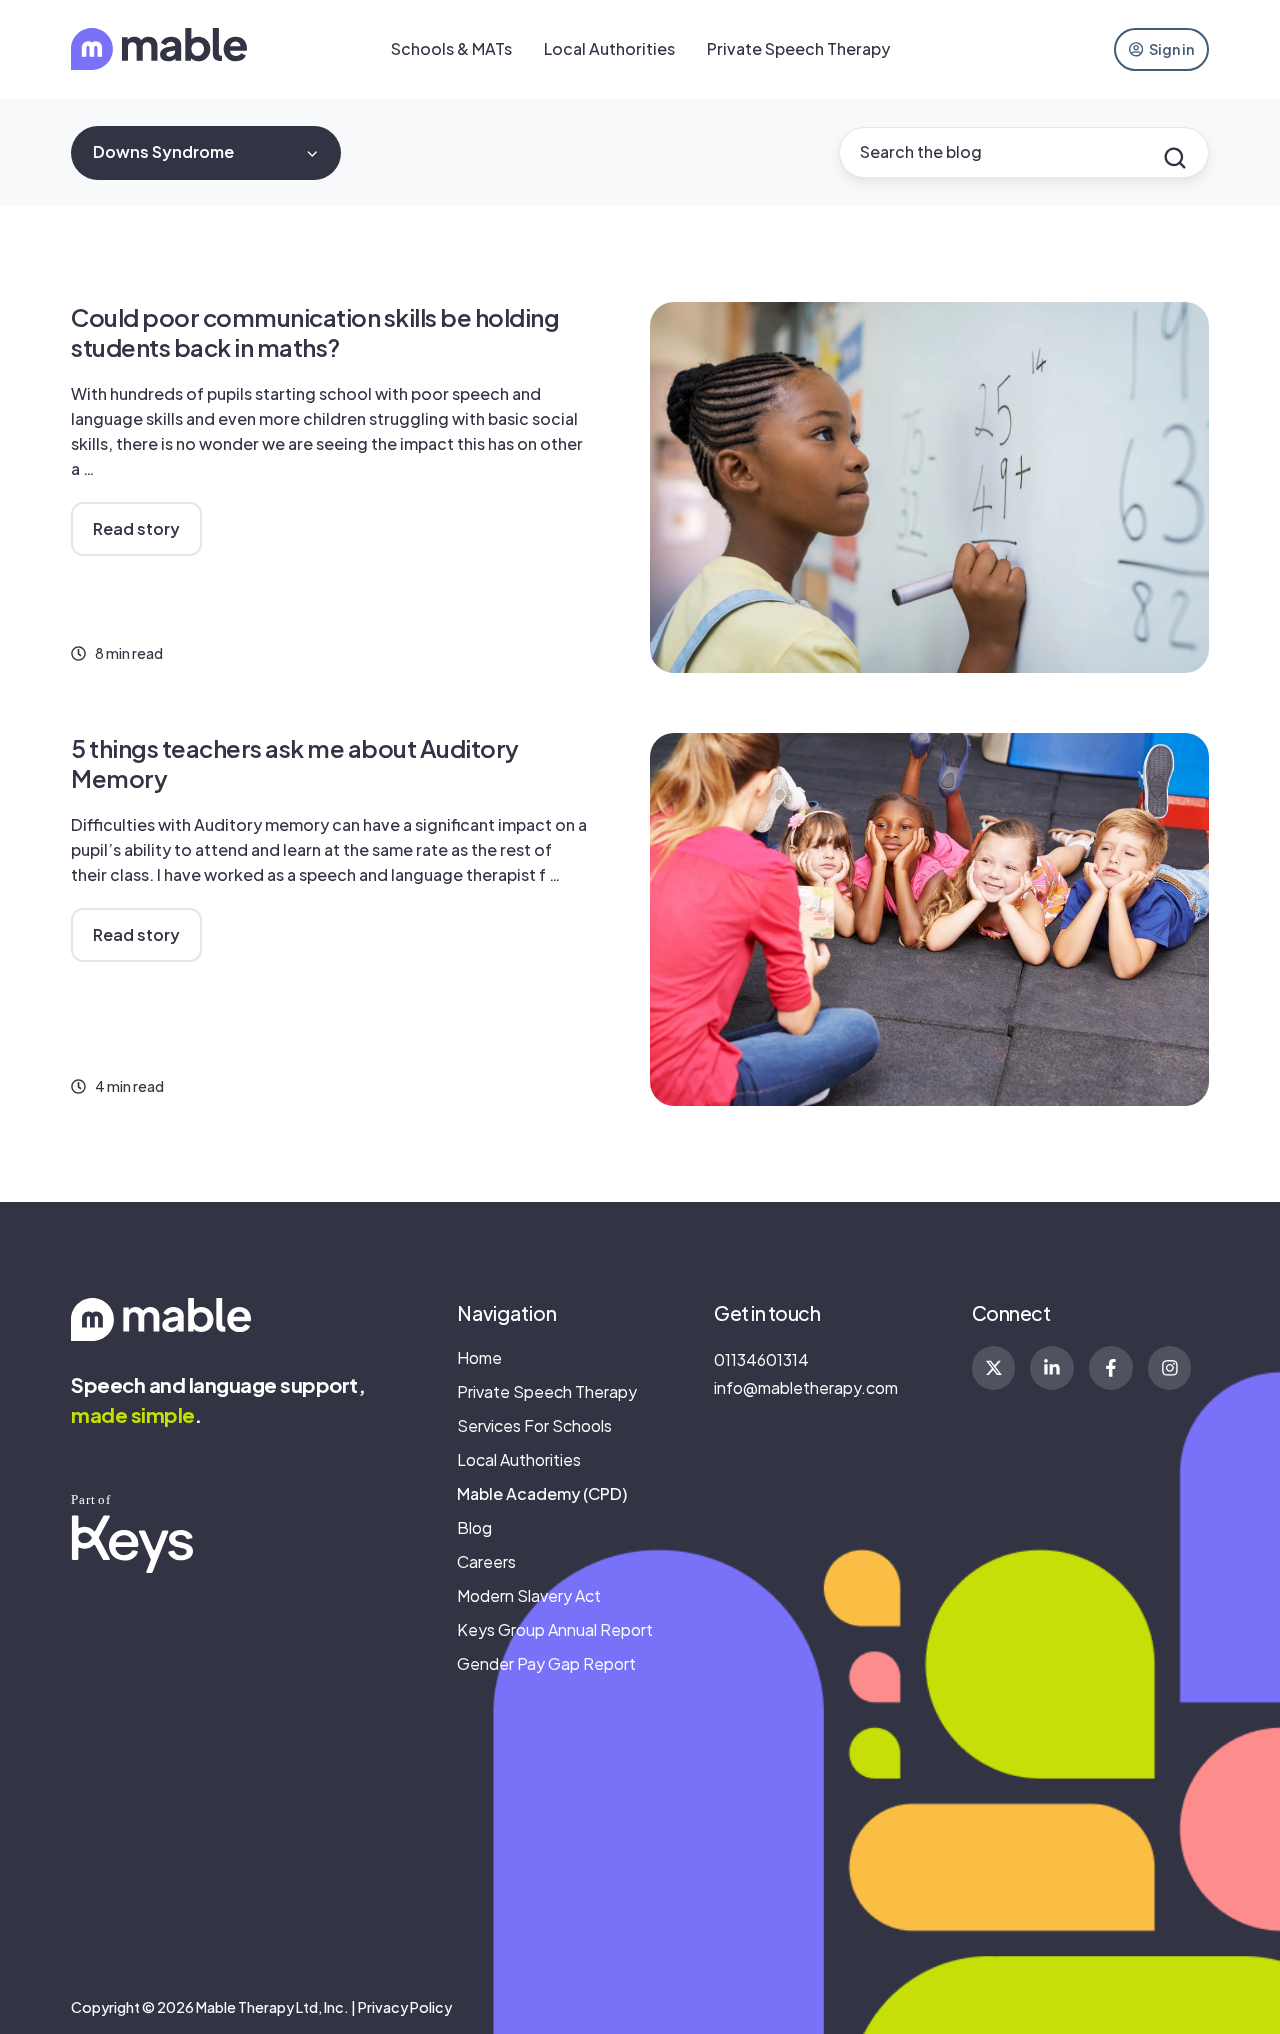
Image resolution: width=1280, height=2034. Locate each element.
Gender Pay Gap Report (546, 1663)
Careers (486, 1561)
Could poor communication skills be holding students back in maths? (315, 332)
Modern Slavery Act (529, 1595)
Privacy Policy (405, 2007)
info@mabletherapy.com (806, 1387)
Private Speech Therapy (798, 48)
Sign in (1171, 49)
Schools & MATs (451, 48)
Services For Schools (534, 1425)
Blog (474, 1527)
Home (479, 1357)
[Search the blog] (1175, 158)
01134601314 (761, 1359)
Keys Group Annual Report (555, 1629)
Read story (136, 528)
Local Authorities (609, 48)
